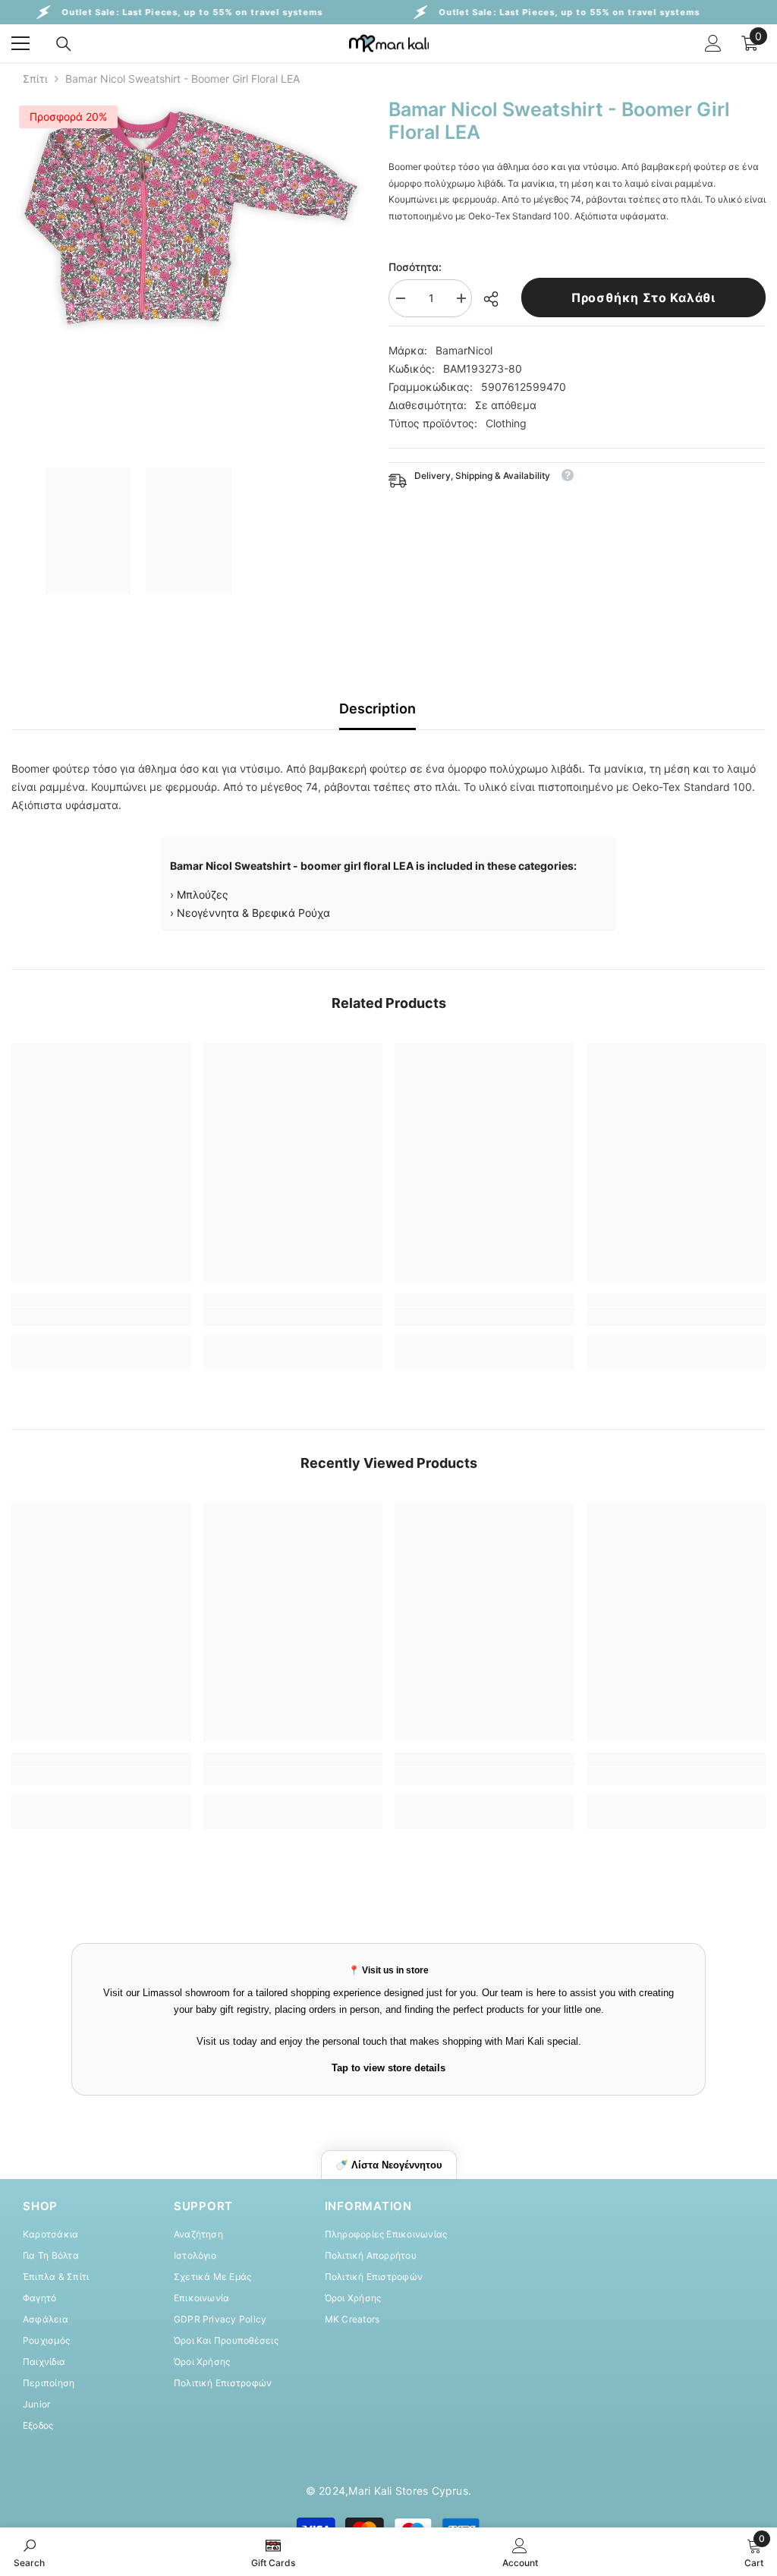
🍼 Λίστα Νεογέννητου (389, 2165)
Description (377, 709)
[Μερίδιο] (497, 299)
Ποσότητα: (415, 267)
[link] (101, 1317)
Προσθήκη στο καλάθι (643, 298)
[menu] (20, 43)
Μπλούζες (203, 894)
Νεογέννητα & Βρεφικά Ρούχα (253, 913)
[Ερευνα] (64, 44)
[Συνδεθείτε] (713, 43)
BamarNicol (464, 350)
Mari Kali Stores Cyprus (408, 2491)
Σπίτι (35, 79)
